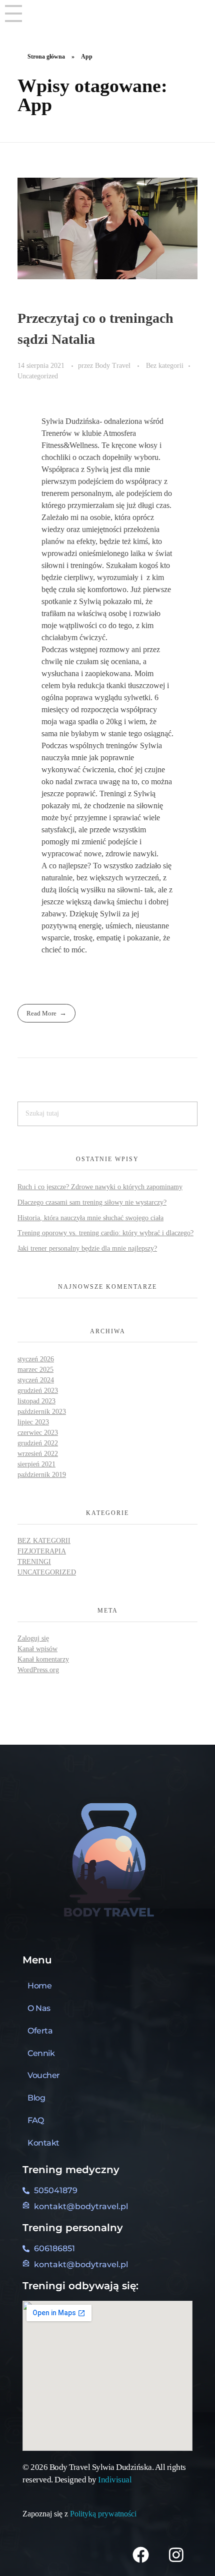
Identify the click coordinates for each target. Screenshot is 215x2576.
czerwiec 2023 (38, 1433)
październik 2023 (42, 1412)
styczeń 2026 (36, 1359)
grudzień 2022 (38, 1443)
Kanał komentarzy (43, 1659)
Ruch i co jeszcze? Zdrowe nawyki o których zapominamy (100, 1187)
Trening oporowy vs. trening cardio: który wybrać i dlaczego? (105, 1233)
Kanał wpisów (37, 1649)
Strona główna (46, 57)
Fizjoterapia (42, 1551)
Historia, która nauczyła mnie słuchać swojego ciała (90, 1218)
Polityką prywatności (104, 2514)
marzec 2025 (35, 1370)
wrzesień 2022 (38, 1454)
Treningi (34, 1562)
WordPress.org (38, 1670)
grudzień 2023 (38, 1391)
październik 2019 (42, 1475)
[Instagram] (176, 2554)
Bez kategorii (165, 365)
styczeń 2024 (36, 1380)
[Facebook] (140, 2554)
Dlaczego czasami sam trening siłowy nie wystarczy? (92, 1202)
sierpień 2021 (36, 1464)
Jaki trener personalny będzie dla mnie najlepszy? (87, 1248)
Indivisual (115, 2480)
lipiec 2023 (33, 1422)
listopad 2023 (36, 1401)
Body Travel (114, 365)
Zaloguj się (33, 1638)
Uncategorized (38, 376)
